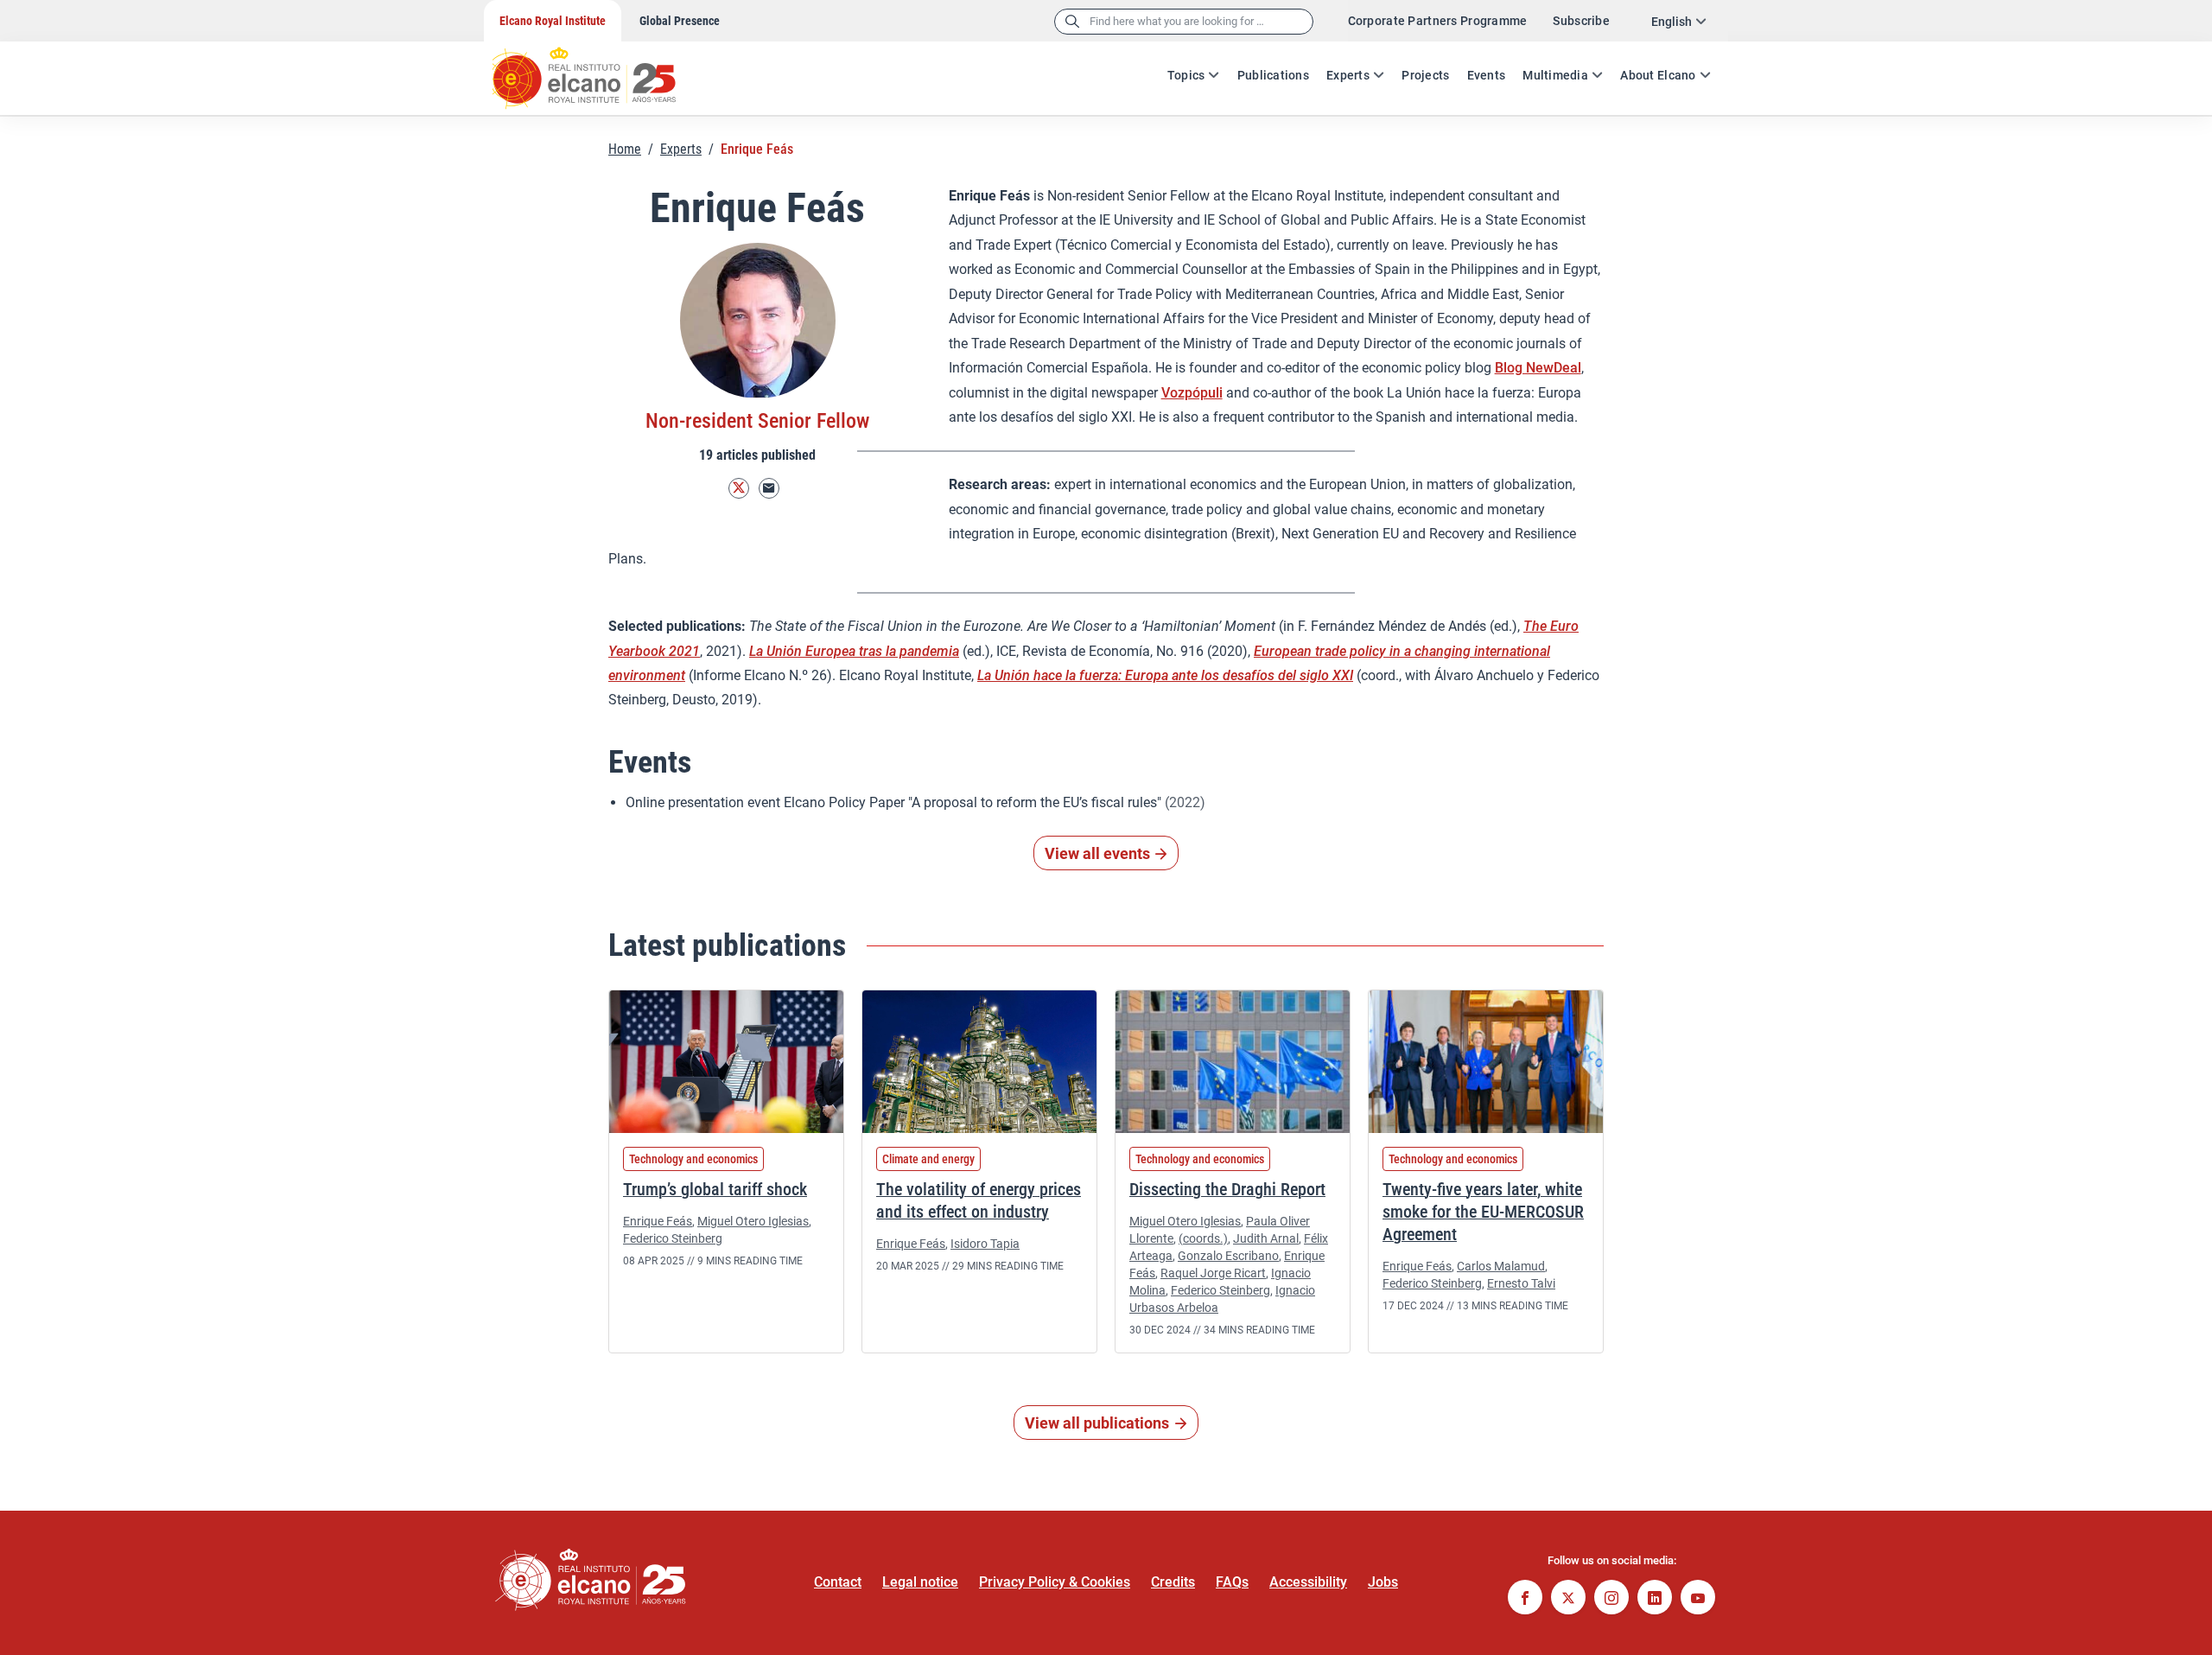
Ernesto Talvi (1521, 1283)
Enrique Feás (658, 1221)
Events (1487, 75)
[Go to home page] (601, 69)
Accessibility (1308, 1582)
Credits (1173, 1582)
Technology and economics (693, 1159)
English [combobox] (1672, 22)
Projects (1425, 75)
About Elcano (1658, 75)
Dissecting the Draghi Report (1227, 1189)
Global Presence (680, 21)
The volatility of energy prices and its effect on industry (979, 1200)
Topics (1186, 75)
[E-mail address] (769, 489)
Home (625, 149)
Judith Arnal (1266, 1238)
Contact (838, 1582)
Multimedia (1555, 75)
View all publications (1097, 1423)
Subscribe (1581, 21)
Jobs (1383, 1582)
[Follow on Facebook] (1525, 1599)
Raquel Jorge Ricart (1213, 1273)
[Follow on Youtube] (1698, 1599)
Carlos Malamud (1501, 1266)
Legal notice (920, 1582)
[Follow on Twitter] (739, 489)
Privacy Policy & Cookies (1055, 1582)
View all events (1097, 853)
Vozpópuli (1192, 393)
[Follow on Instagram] (1611, 1599)
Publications (1273, 75)
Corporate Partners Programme (1438, 21)
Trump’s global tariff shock (715, 1189)
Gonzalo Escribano (1228, 1256)
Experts (1348, 75)
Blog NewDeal (1538, 368)
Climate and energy (928, 1159)
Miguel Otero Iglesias (753, 1221)
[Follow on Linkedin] (1655, 1599)
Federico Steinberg (673, 1238)
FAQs (1232, 1582)
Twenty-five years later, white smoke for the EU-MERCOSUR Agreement (1483, 1212)
